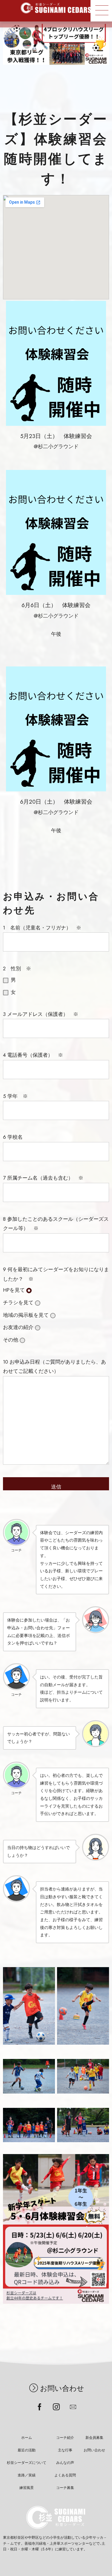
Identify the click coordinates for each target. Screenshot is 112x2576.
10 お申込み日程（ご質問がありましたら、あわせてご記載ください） (55, 1367)
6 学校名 (56, 1254)
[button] (101, 11)
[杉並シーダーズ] (56, 8)
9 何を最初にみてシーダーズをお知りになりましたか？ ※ (56, 1320)
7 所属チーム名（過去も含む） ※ (56, 1274)
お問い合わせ (62, 2388)
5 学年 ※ (56, 1234)
